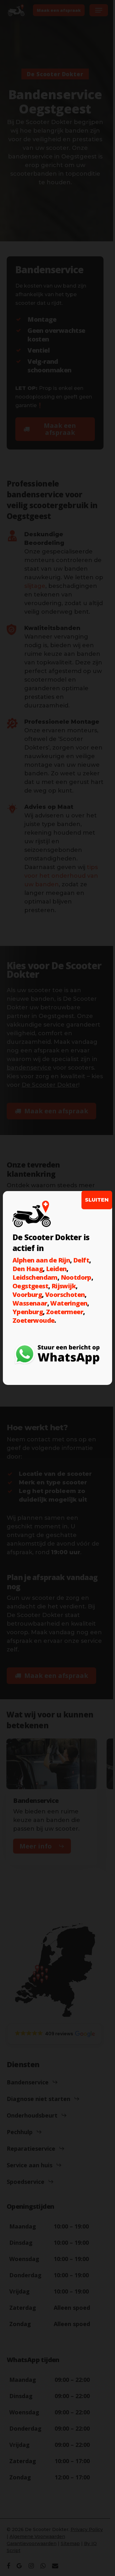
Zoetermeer (65, 1312)
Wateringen (69, 1303)
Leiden (56, 1269)
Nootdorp (76, 1277)
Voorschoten (65, 1295)
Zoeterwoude (33, 1320)
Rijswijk (64, 1286)
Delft (81, 1260)
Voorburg (27, 1295)
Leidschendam (35, 1277)
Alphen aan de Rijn (41, 1260)
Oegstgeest (30, 1286)
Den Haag (28, 1269)
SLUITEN (97, 1200)
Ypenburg (28, 1312)
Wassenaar (30, 1303)
